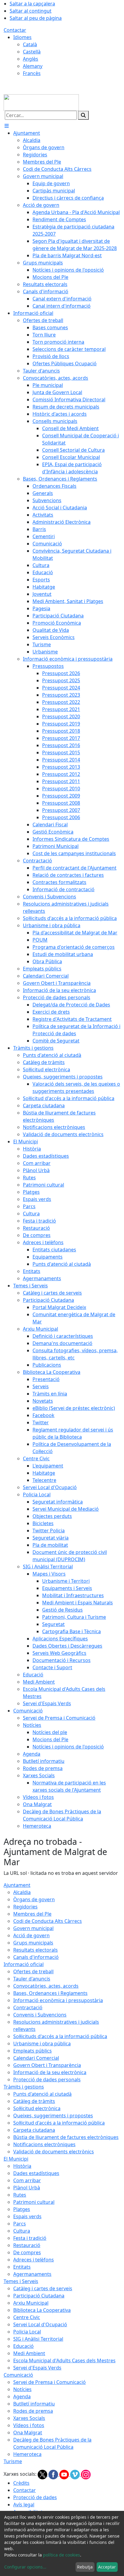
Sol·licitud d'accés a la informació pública (59, 2123)
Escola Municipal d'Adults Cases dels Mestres (64, 2360)
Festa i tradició (30, 2238)
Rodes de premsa (33, 2411)
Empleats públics (33, 2051)
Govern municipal (33, 1928)
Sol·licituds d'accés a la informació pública (60, 2036)
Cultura (22, 2231)
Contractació (28, 2007)
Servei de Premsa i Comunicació (50, 2382)
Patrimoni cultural (34, 2202)
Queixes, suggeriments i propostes (53, 2116)
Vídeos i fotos (29, 2425)
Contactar (15, 30)
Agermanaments (32, 2274)
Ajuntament (17, 1885)
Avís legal (24, 2505)
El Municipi (16, 2159)
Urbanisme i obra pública (42, 2044)
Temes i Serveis (21, 2281)
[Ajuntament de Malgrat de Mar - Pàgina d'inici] (41, 102)
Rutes (20, 2195)
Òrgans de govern (34, 1899)
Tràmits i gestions (24, 2087)
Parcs (20, 2224)
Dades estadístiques (36, 2173)
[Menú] (7, 126)
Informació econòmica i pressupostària (58, 2000)
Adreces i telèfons (34, 2260)
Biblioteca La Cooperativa (42, 2310)
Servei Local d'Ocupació (40, 2324)
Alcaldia (22, 1892)
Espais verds (27, 2216)
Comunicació (18, 2375)
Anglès (31, 59)
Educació (23, 2346)
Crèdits (21, 2483)
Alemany (33, 66)
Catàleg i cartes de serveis (43, 2288)
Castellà (32, 52)
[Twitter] (43, 2474)
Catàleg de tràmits (34, 2101)
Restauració (27, 2245)
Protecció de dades (35, 2497)
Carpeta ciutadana (34, 2130)
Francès (32, 73)
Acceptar (107, 2567)
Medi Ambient (29, 2353)
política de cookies (62, 2555)
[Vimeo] (76, 2474)
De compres (27, 2252)
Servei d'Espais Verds (37, 2368)
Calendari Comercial (36, 2058)
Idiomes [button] (22, 37)
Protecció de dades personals (47, 2080)
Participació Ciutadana (39, 2296)
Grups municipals (33, 1943)
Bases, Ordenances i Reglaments (50, 1993)
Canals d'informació (36, 1957)
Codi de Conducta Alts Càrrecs (48, 1921)
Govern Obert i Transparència (47, 2065)
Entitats (22, 2267)
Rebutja (85, 2567)
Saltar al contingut (31, 11)
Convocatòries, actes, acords (46, 1986)
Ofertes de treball (33, 1971)
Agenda (22, 2397)
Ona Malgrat (28, 2433)
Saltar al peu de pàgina (36, 18)
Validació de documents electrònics (54, 2152)
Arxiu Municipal (31, 2303)
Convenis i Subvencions (40, 2015)
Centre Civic (27, 2317)
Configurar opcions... (25, 2567)
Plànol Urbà (27, 2188)
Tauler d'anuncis (32, 1979)
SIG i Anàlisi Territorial (38, 2339)
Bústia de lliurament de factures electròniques (66, 2137)
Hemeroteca (27, 2454)
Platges (22, 2209)
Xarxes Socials (29, 2418)
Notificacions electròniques (44, 2144)
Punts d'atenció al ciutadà (42, 2094)
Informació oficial (24, 1964)
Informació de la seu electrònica (50, 2072)
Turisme (13, 2461)
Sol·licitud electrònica (37, 2108)
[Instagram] (86, 2474)
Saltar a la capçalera (32, 4)
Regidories (25, 1907)
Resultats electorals (36, 1950)
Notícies (22, 2389)
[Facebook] (54, 2474)
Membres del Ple (32, 1914)
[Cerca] (83, 115)
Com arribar (27, 2180)
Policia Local (27, 2332)
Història (22, 2166)
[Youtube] (65, 2474)
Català (30, 44)
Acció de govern (31, 1935)
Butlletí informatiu (34, 2404)
